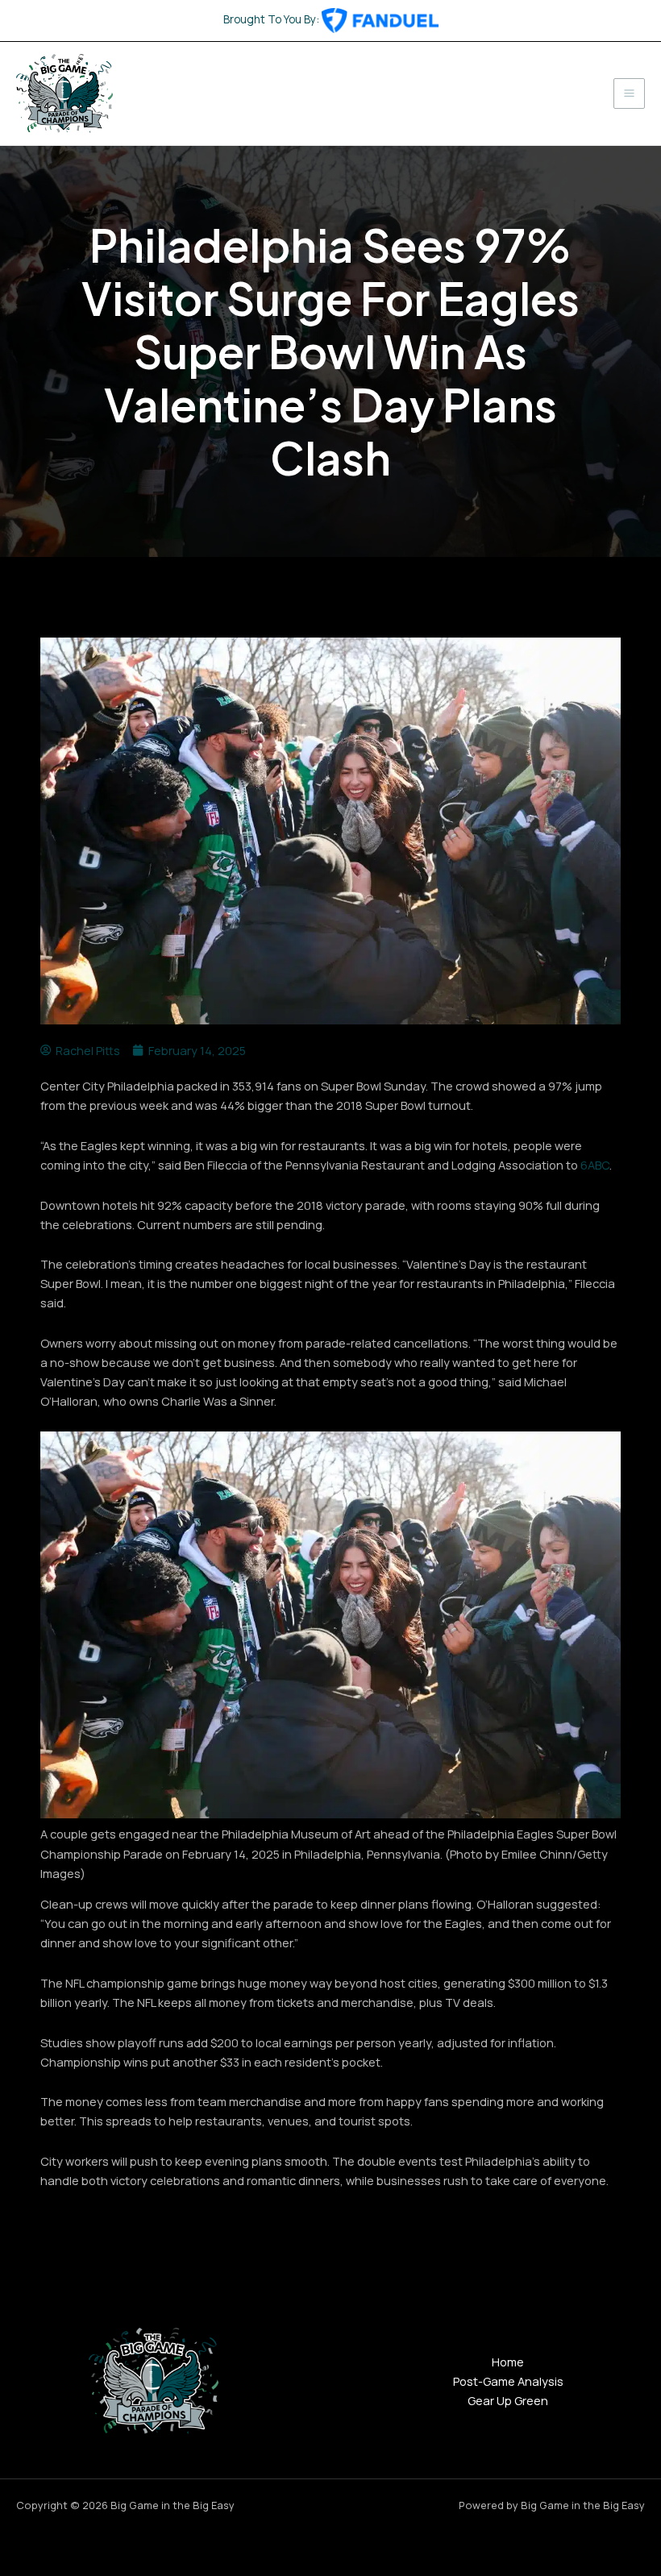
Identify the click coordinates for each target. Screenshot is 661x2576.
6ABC (595, 1165)
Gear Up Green (508, 2400)
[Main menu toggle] (629, 94)
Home (508, 2362)
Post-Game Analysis (508, 2381)
